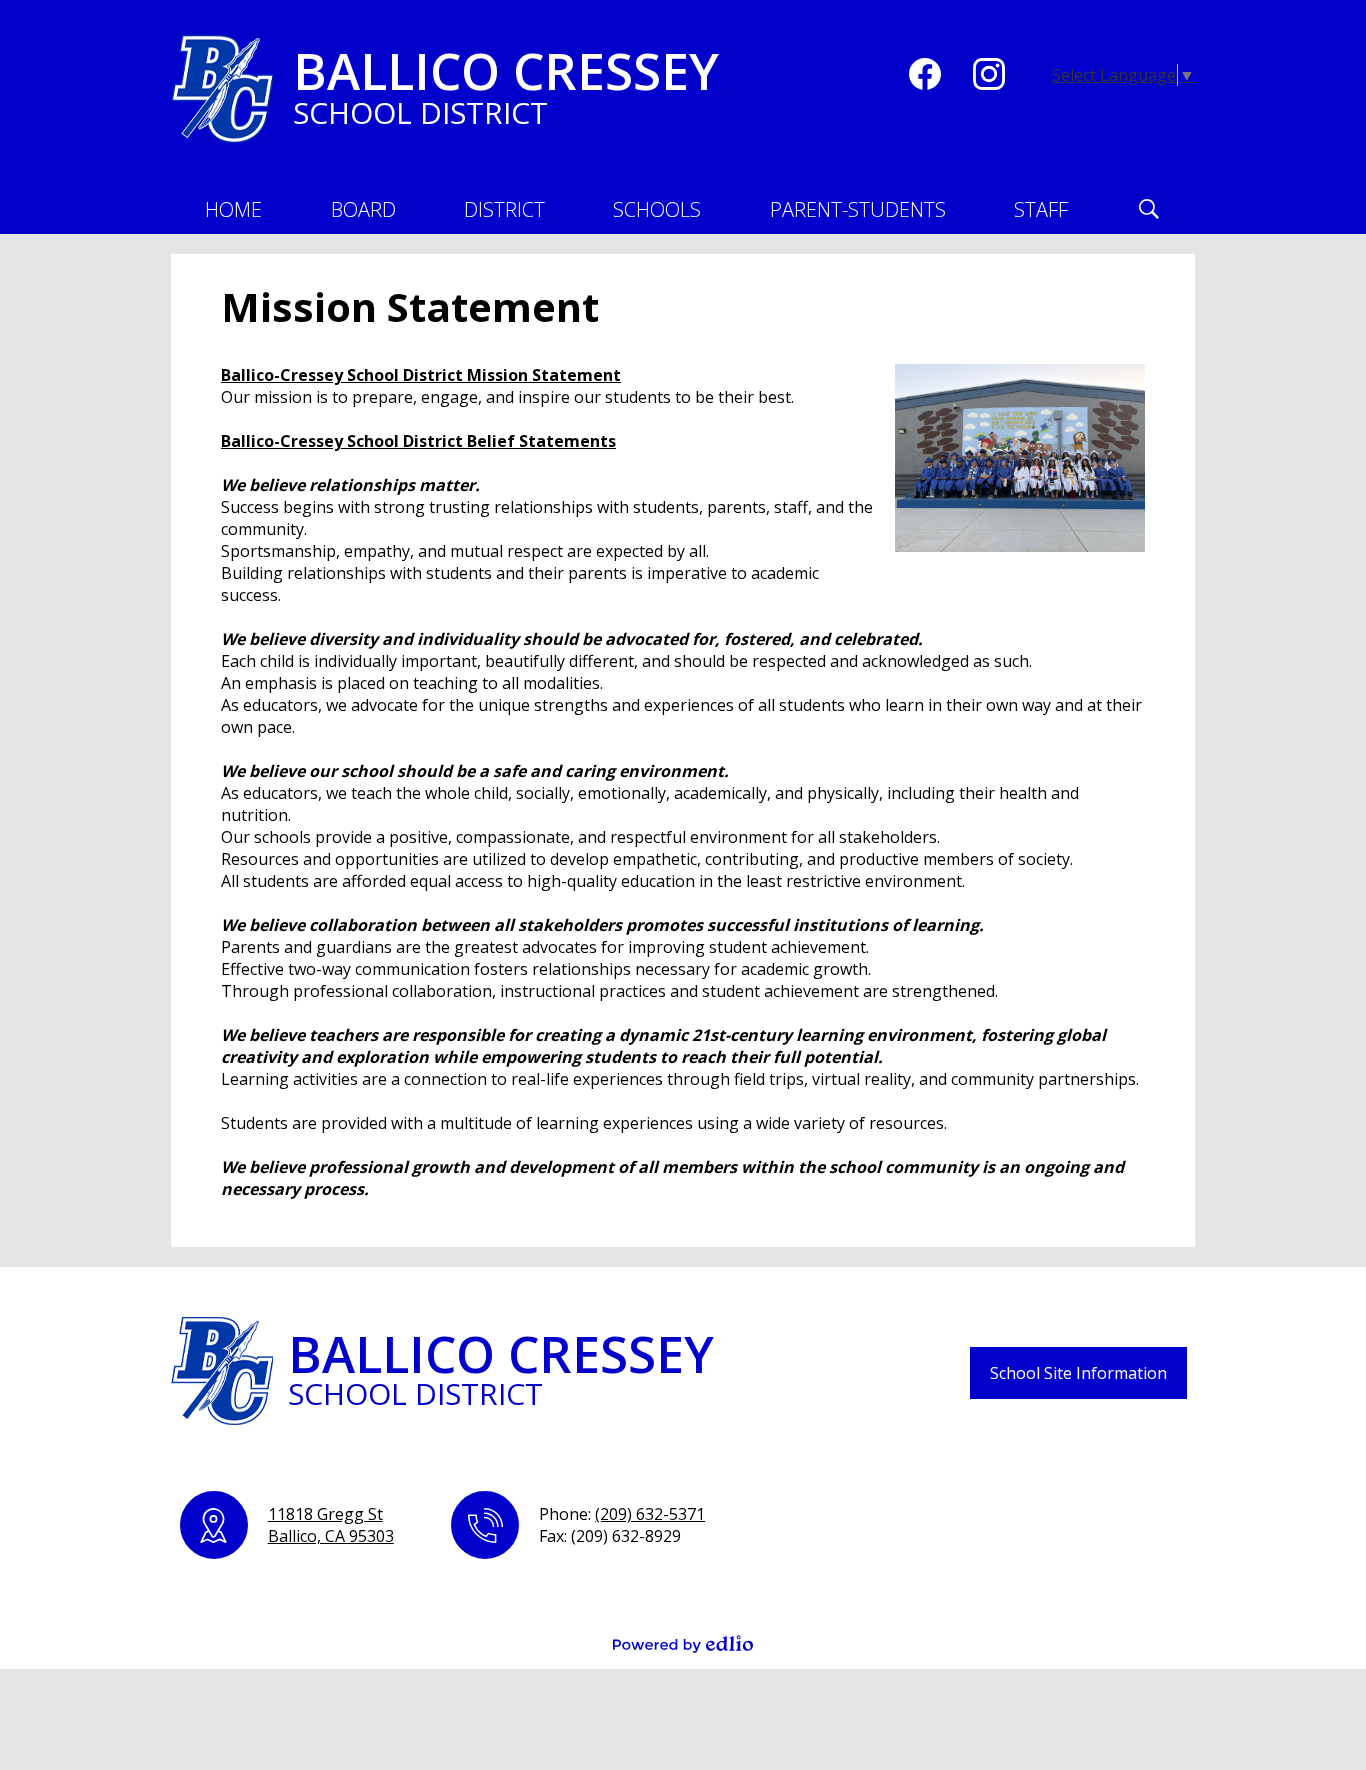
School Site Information (1078, 1373)
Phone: (622, 1514)
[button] (363, 209)
